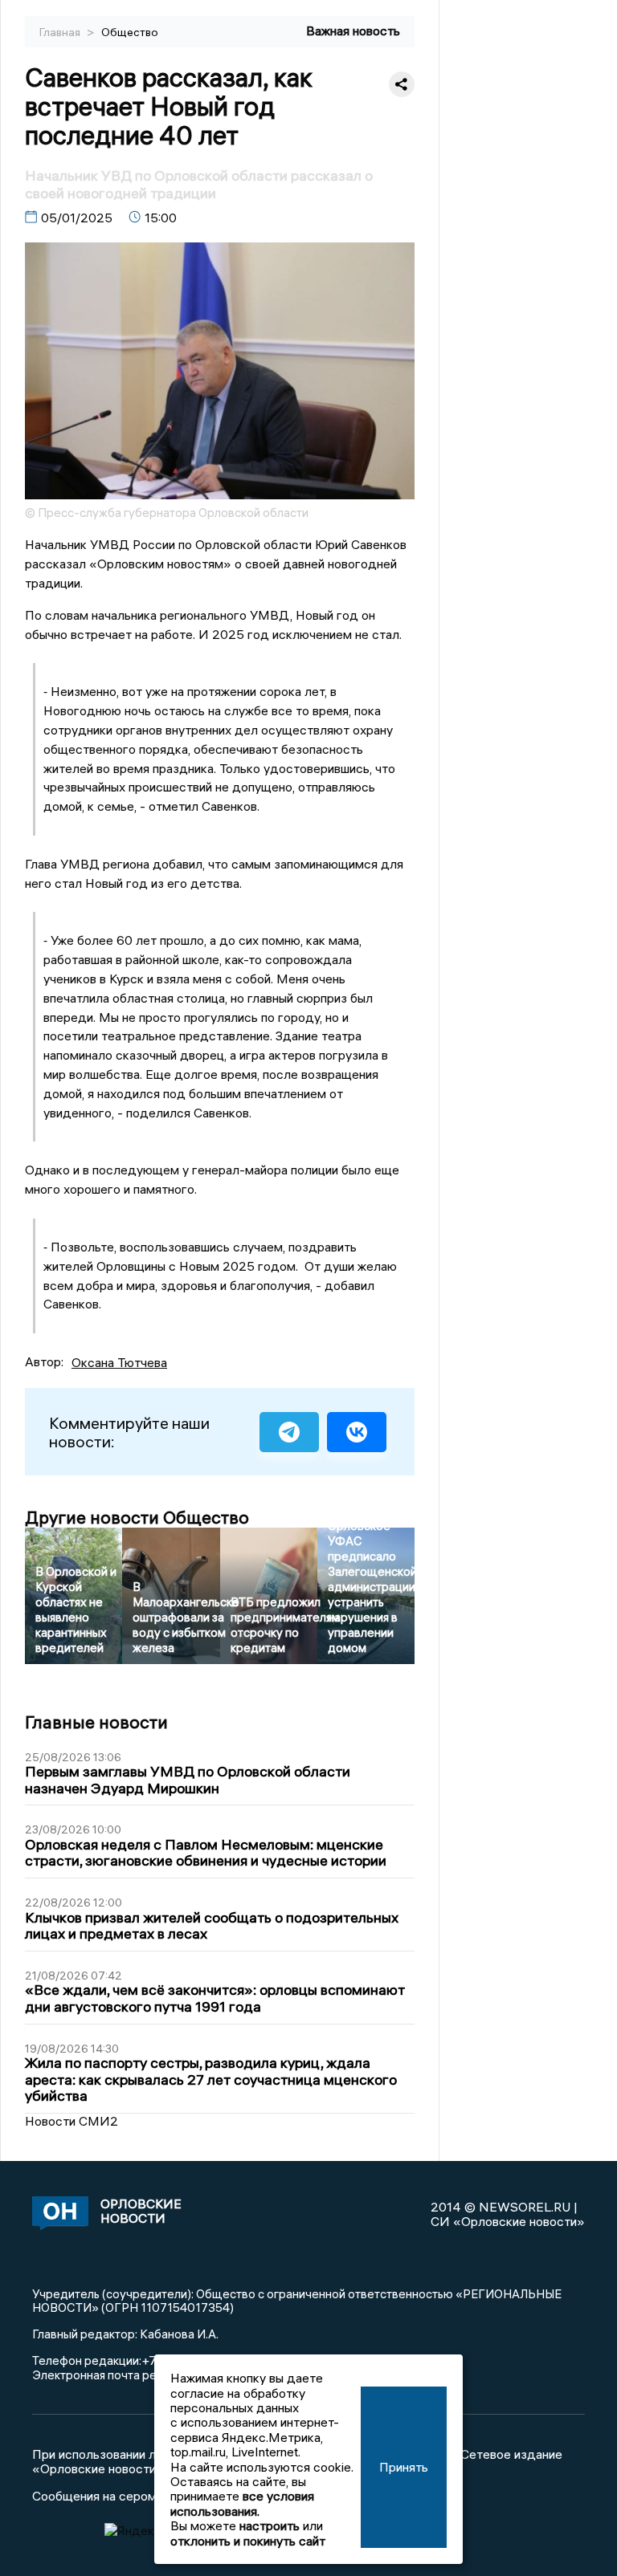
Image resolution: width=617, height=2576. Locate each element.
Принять (404, 2467)
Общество (130, 32)
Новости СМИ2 (72, 2121)
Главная (61, 32)
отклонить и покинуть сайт (248, 2541)
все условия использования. (242, 2503)
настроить (270, 2525)
